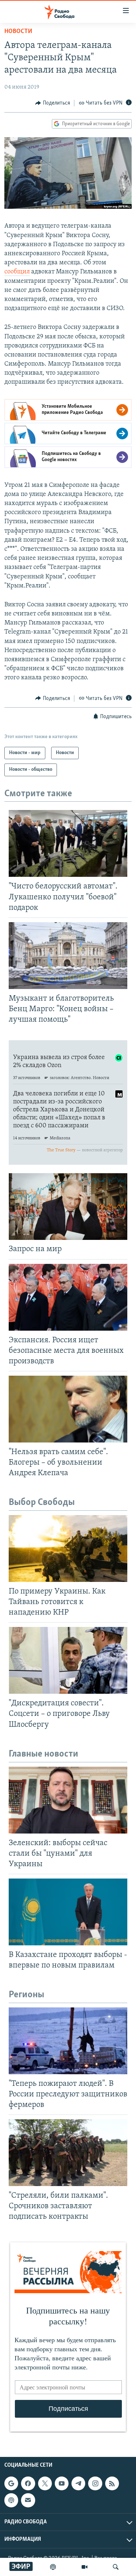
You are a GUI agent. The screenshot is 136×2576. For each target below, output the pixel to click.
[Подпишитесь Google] (11, 2483)
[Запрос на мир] (68, 1206)
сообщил (17, 272)
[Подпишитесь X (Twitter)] (45, 2483)
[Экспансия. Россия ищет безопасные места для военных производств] (68, 1297)
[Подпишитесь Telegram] (78, 2483)
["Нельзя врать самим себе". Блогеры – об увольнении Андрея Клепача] (68, 1409)
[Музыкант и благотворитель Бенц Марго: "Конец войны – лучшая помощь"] (68, 956)
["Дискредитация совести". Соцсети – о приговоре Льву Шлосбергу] (68, 1660)
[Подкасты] (11, 2500)
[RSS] (112, 2483)
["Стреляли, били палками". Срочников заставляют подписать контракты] (68, 2153)
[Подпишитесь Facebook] (28, 2483)
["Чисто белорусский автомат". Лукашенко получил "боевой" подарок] (68, 843)
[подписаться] (28, 2500)
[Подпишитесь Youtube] (62, 2483)
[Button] (53, 103)
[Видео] (85, 2567)
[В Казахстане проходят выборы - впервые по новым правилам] (68, 1912)
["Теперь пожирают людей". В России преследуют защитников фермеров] (68, 2041)
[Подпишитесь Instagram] (95, 2483)
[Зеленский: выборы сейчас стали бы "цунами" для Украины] (68, 1800)
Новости (18, 32)
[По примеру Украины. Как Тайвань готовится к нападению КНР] (68, 1549)
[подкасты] (53, 2567)
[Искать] (116, 2567)
